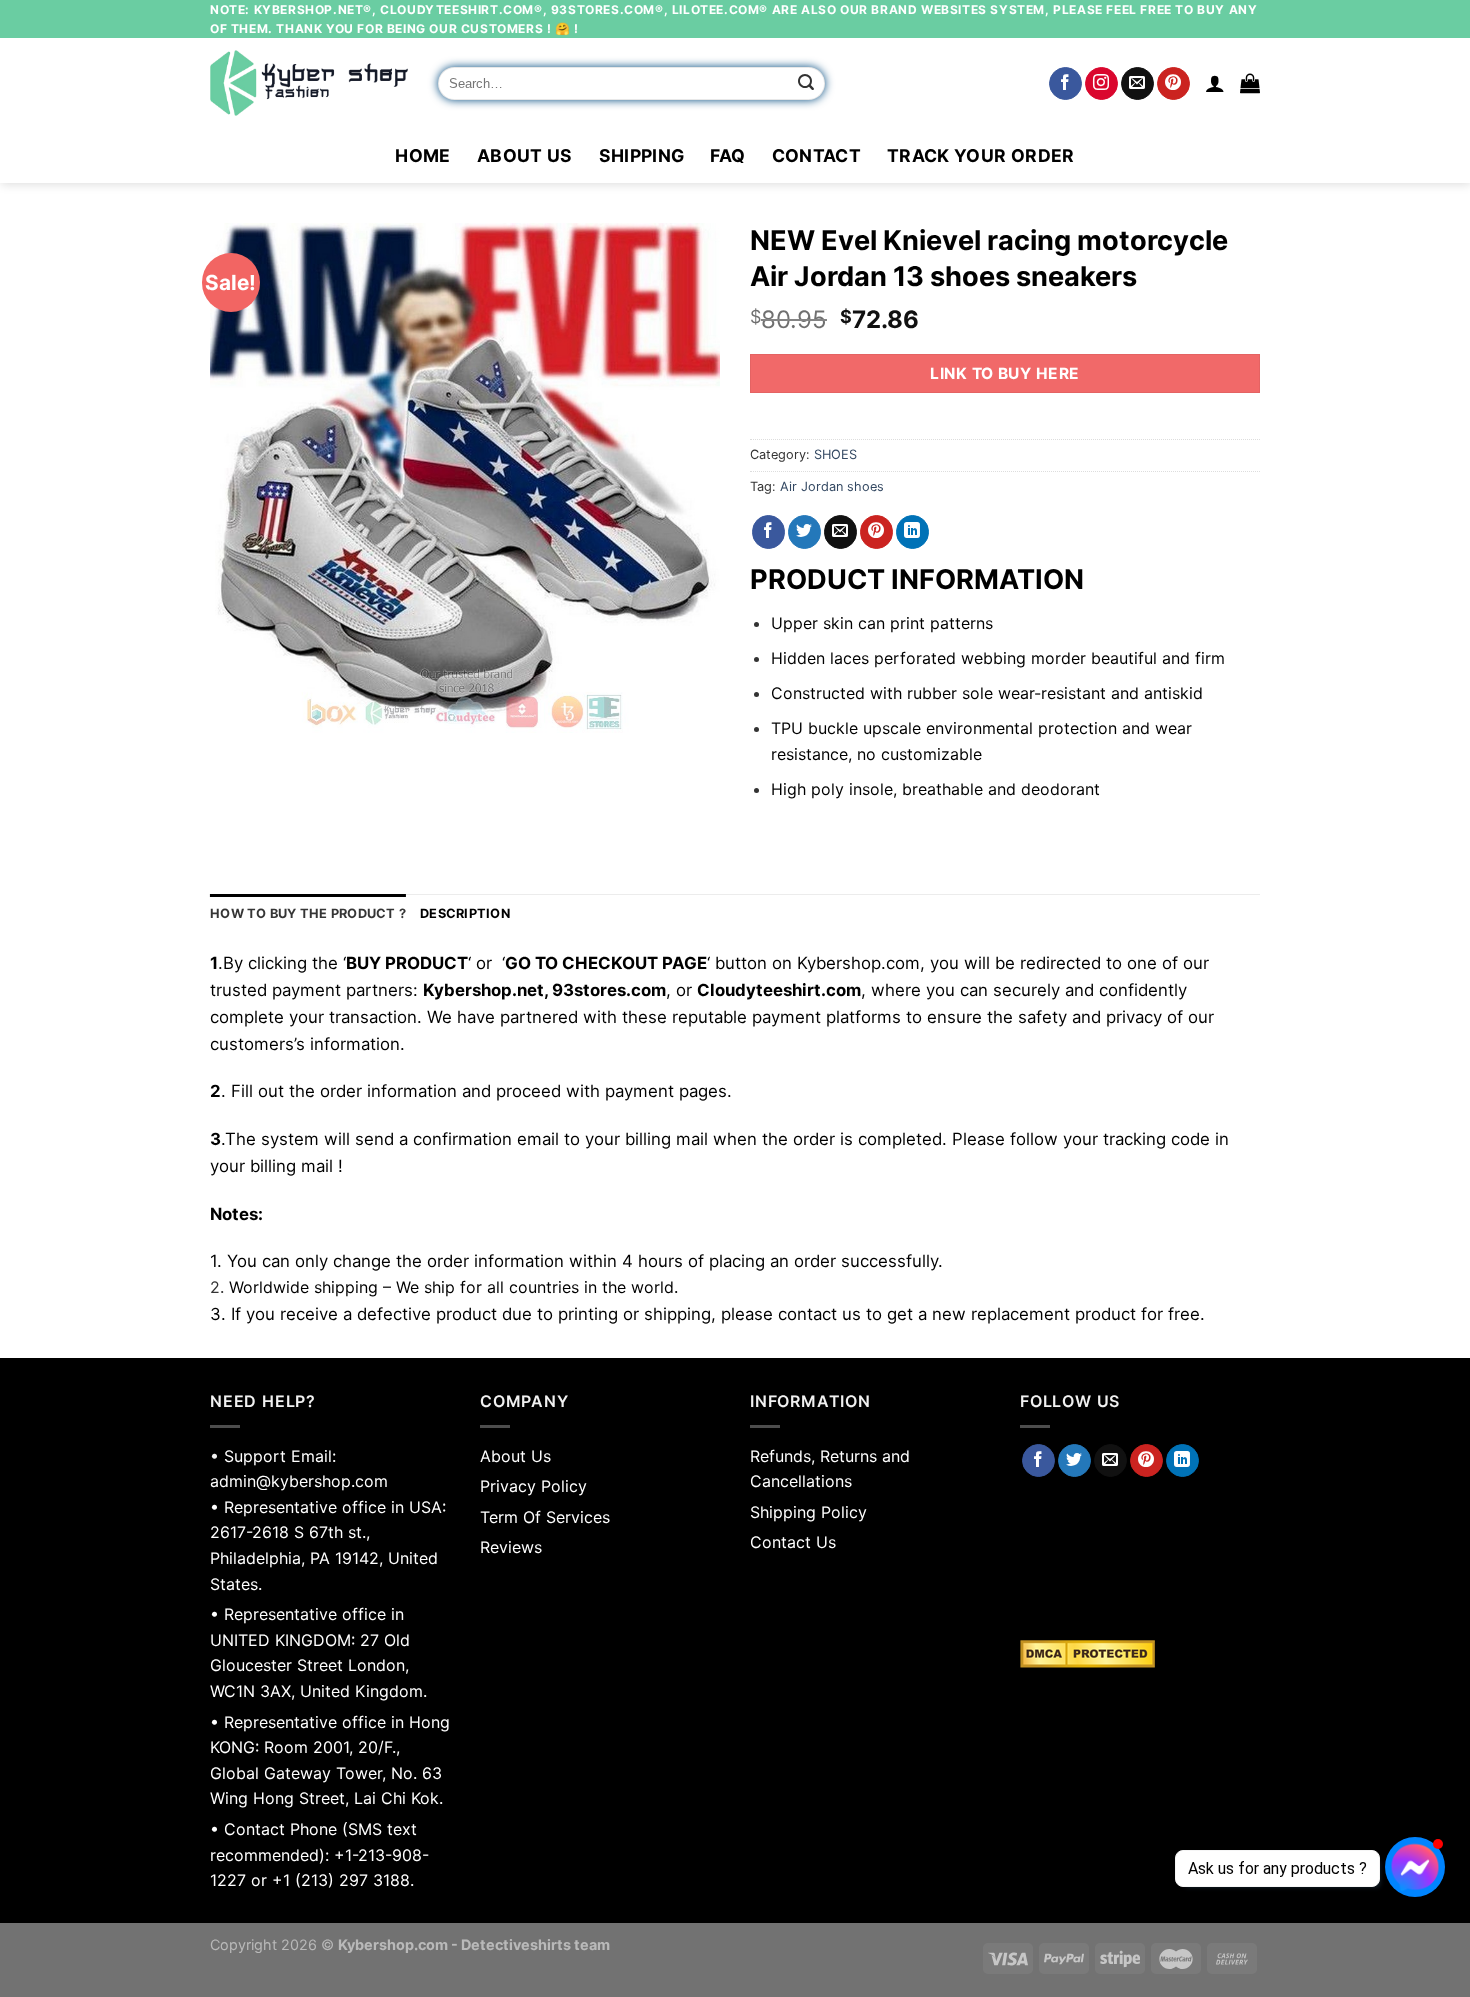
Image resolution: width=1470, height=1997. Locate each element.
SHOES (835, 454)
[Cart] (1250, 83)
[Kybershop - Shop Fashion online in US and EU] (309, 83)
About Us (525, 155)
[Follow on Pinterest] (1173, 84)
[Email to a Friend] (840, 532)
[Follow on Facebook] (1065, 84)
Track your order (981, 155)
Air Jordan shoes (832, 486)
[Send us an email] (1137, 84)
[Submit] (807, 84)
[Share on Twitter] (804, 532)
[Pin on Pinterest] (876, 532)
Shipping (642, 155)
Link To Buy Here (1004, 373)
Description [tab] (465, 913)
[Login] (1215, 83)
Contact (816, 155)
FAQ (727, 155)
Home (422, 155)
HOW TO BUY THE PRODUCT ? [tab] (308, 913)
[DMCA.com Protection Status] (1140, 1654)
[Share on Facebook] (768, 532)
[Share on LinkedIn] (912, 532)
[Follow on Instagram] (1101, 84)
